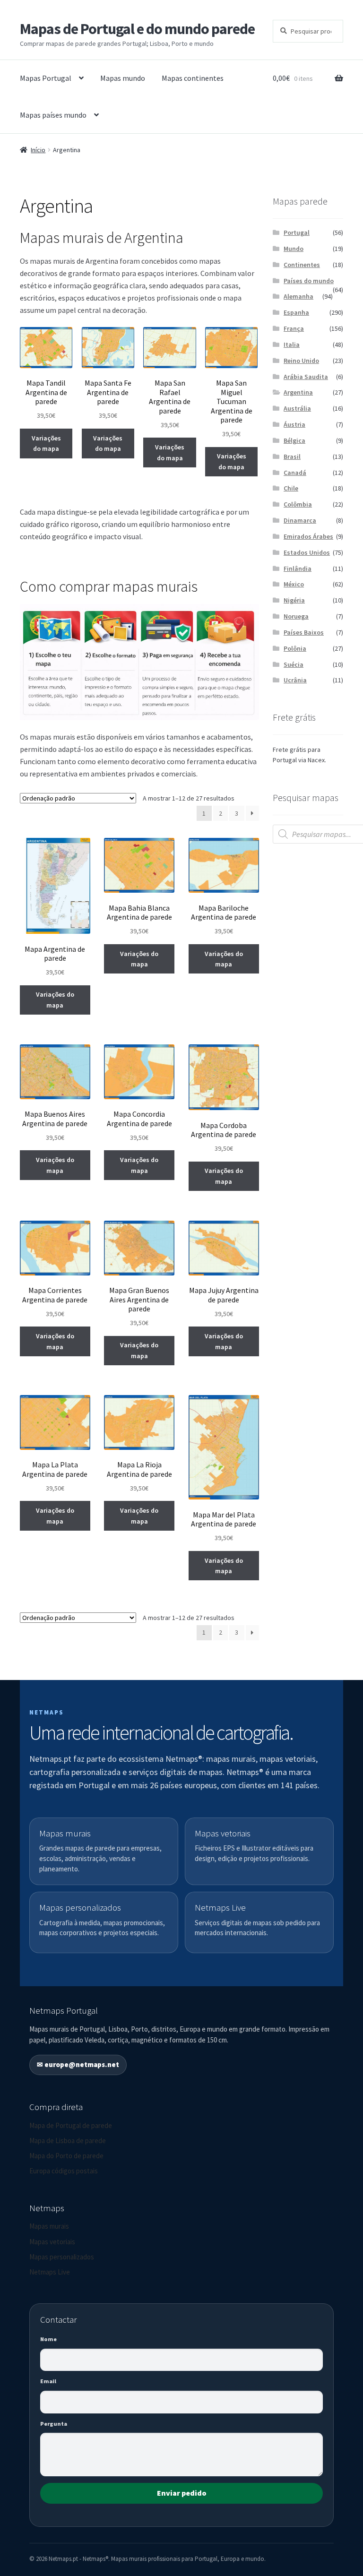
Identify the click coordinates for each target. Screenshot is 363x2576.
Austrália (297, 408)
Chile (291, 488)
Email (48, 2381)
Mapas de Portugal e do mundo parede (137, 29)
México (294, 584)
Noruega (296, 616)
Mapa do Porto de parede (66, 2156)
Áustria (294, 424)
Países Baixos (304, 632)
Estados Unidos (307, 552)
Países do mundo (309, 281)
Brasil (292, 457)
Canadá (295, 473)
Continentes (302, 265)
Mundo (294, 249)
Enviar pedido (182, 2493)
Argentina (298, 392)
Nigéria (294, 600)
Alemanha (298, 296)
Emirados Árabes (308, 536)
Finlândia (298, 569)
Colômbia (298, 504)
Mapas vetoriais (52, 2242)
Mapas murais (49, 2226)
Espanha (296, 312)
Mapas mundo (123, 78)
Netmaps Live (50, 2272)
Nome (48, 2339)
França (294, 328)
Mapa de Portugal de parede (71, 2125)
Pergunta (54, 2424)
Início (38, 150)
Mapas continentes (193, 78)
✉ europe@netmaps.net (78, 2064)
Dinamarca (300, 520)
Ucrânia (295, 680)
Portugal (297, 233)
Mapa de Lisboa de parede (68, 2141)
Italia (292, 345)
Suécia (294, 664)
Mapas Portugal (46, 78)
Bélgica (294, 440)
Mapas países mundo (53, 115)
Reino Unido (301, 361)
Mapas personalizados (62, 2257)
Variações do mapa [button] (46, 444)
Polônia (295, 648)
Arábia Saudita (306, 377)
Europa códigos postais (64, 2171)
